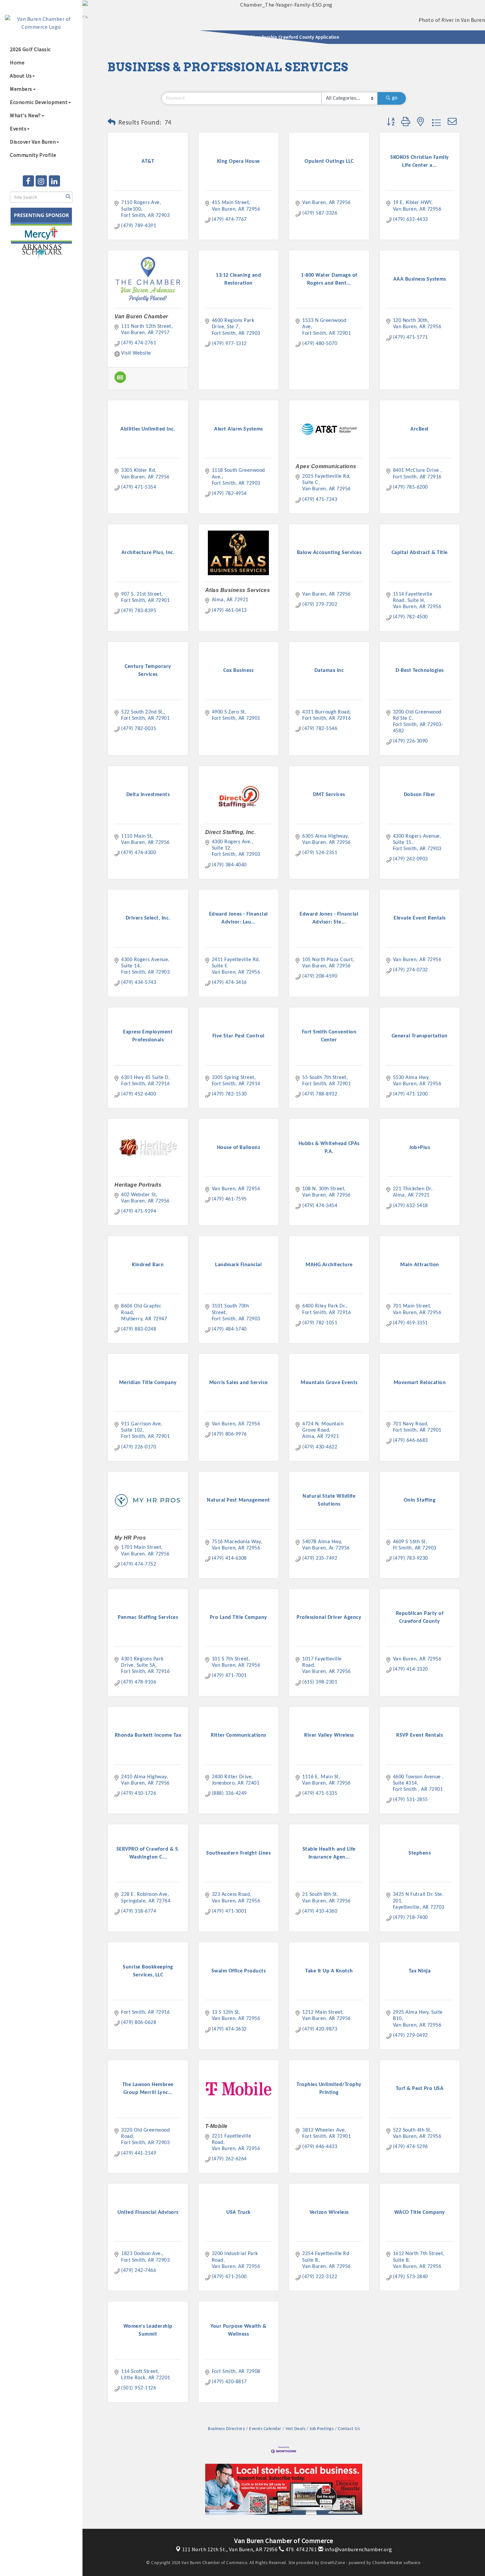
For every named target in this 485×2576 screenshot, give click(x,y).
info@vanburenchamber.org (358, 2549)
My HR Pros (130, 1538)
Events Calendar (265, 2429)
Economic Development (39, 102)
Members (21, 89)
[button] (112, 123)
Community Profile (33, 155)
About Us (21, 76)
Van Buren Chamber (141, 316)
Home (17, 62)
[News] (120, 382)
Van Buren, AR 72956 (230, 2549)
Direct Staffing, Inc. (231, 832)
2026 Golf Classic (30, 49)
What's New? (25, 115)
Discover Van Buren (33, 142)
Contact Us (349, 2429)
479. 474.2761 (300, 2549)
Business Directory (226, 2429)
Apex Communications (326, 466)
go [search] (395, 98)
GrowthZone (333, 2563)
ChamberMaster (387, 2563)
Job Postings (322, 2429)
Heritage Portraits (138, 1185)
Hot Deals (295, 2429)
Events (18, 128)
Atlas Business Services (238, 590)
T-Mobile (216, 2126)
